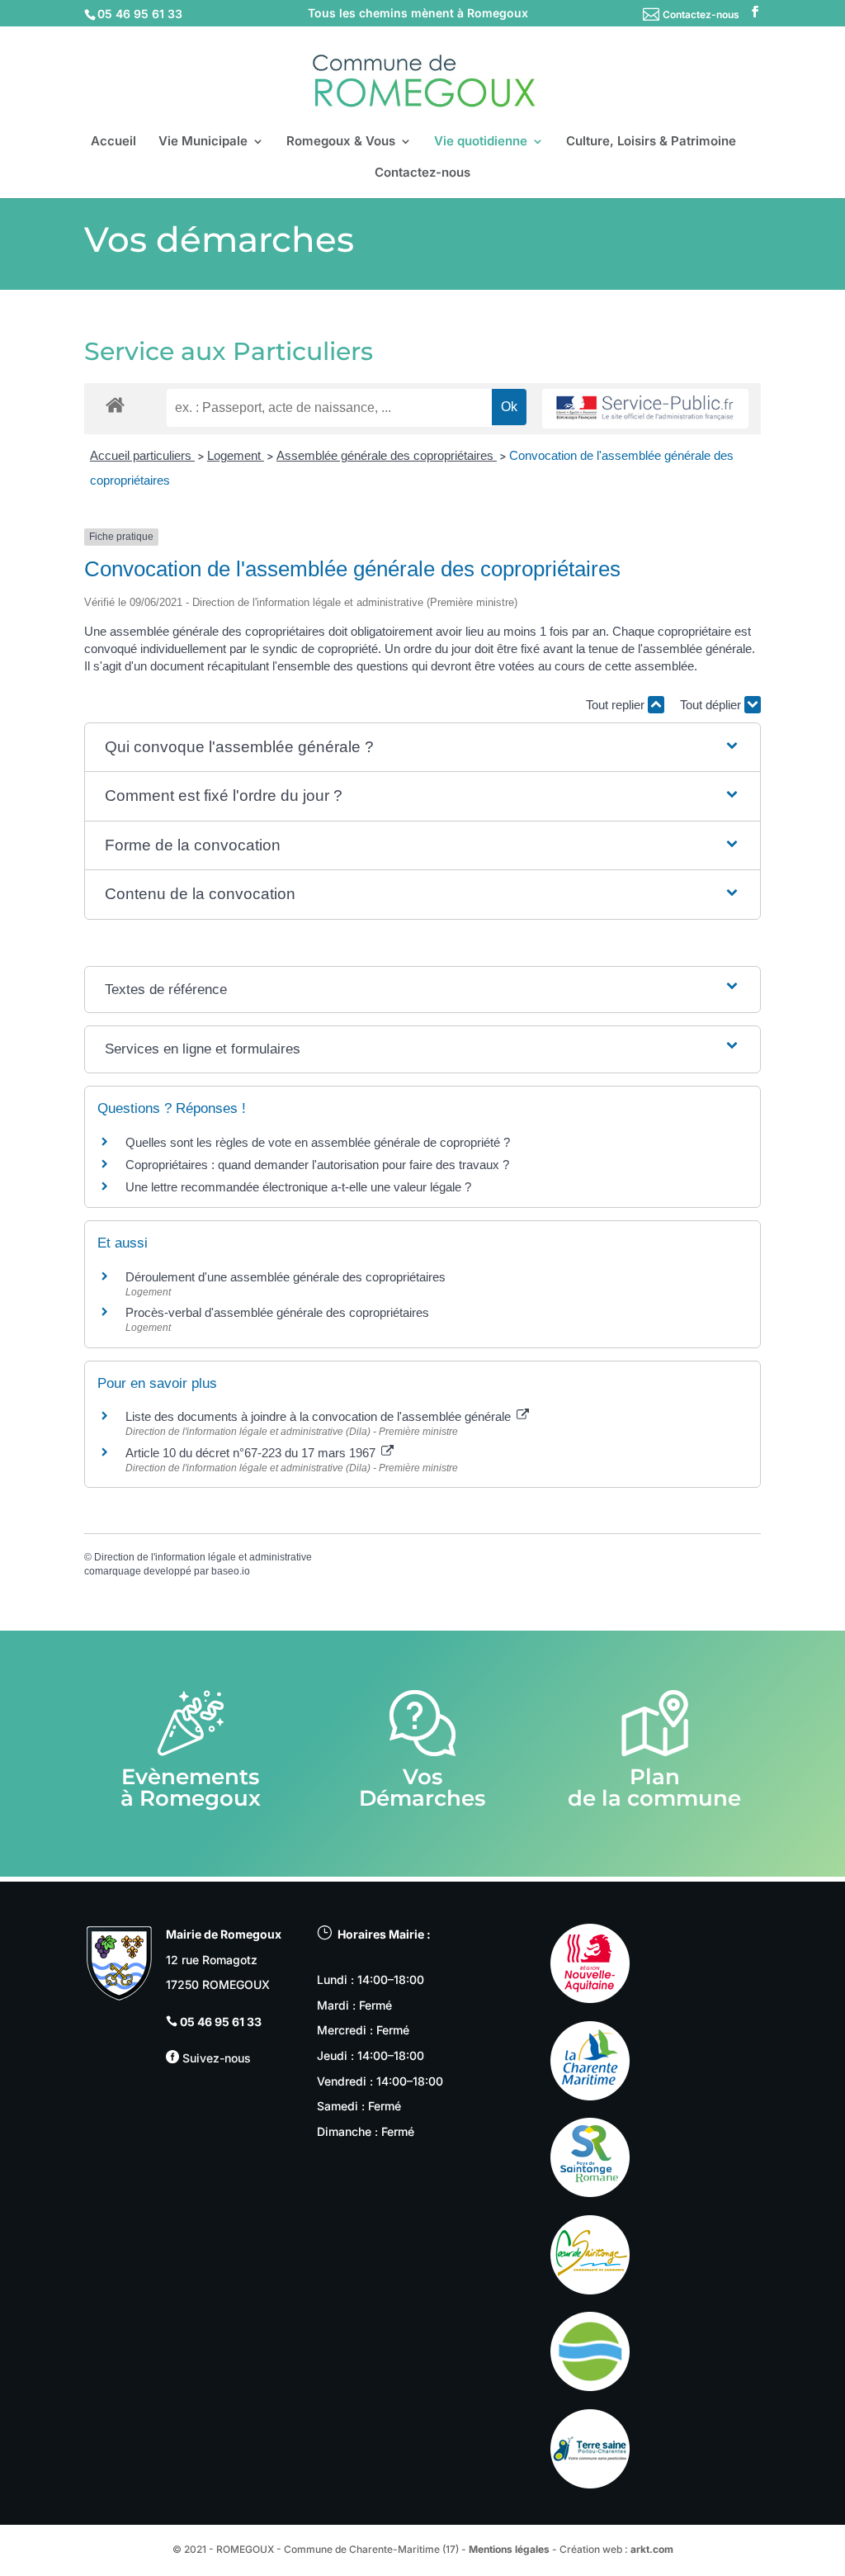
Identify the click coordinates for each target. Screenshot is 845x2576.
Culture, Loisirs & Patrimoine (651, 142)
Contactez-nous (701, 14)
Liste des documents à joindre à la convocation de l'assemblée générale (320, 1416)
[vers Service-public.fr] (645, 409)
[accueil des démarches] (115, 404)
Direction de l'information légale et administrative (203, 1557)
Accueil (113, 142)
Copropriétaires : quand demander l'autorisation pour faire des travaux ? (317, 1165)
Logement (236, 455)
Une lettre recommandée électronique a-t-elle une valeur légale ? (298, 1187)
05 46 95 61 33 (221, 2022)
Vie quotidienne (481, 142)
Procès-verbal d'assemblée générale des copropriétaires (277, 1312)
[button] (423, 748)
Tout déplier (712, 705)
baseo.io (231, 1571)
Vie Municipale (203, 142)
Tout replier (617, 705)
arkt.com (652, 2549)
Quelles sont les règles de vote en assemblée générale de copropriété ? (318, 1142)
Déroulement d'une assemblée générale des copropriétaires (286, 1277)
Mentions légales (509, 2549)
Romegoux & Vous (341, 142)
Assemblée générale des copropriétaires (387, 455)
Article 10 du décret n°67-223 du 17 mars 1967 (252, 1453)
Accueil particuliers (142, 455)
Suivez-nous (215, 2058)
